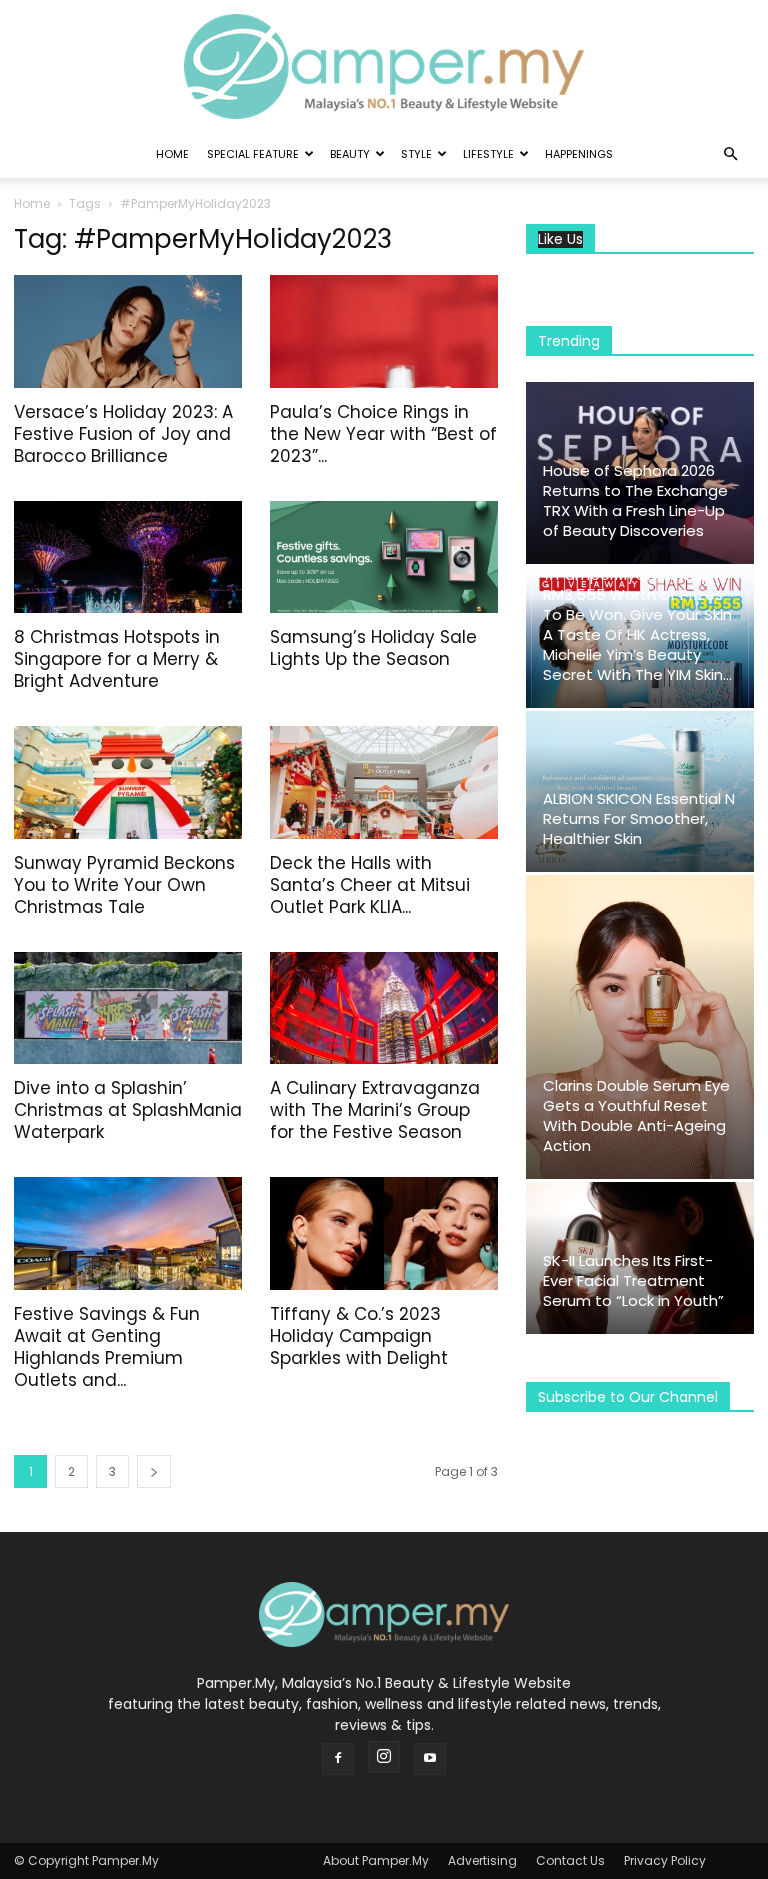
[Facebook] (338, 1759)
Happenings (579, 154)
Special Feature (253, 154)
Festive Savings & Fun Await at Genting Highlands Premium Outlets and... (107, 1347)
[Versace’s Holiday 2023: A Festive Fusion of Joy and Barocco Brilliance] (128, 331)
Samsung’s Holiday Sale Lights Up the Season (373, 648)
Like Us (560, 239)
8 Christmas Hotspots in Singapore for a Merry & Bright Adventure (117, 659)
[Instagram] (384, 1757)
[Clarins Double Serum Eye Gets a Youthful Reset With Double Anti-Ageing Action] (640, 1027)
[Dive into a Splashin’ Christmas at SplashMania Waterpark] (128, 1008)
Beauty (350, 154)
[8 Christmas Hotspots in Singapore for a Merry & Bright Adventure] (128, 557)
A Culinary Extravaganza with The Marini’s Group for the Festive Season (375, 1110)
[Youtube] (430, 1759)
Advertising (482, 1860)
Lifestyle (488, 154)
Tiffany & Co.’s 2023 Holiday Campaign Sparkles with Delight (359, 1336)
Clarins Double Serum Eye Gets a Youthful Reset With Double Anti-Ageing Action (636, 1115)
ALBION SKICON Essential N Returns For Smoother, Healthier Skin (639, 818)
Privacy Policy (665, 1860)
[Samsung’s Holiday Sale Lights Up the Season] (384, 557)
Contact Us (570, 1860)
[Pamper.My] (384, 66)
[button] (730, 154)
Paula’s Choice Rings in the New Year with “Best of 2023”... (383, 434)
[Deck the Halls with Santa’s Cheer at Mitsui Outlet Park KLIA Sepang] (384, 782)
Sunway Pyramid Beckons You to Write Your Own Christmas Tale (124, 885)
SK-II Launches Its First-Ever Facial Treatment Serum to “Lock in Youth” (633, 1280)
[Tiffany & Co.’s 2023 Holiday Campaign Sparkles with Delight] (384, 1233)
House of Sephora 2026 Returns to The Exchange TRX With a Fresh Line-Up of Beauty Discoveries (635, 500)
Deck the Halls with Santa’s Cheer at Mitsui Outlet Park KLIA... (370, 885)
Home (172, 154)
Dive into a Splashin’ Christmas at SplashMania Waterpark (128, 1110)
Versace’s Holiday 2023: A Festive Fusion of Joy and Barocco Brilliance (123, 434)
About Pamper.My (376, 1860)
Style (416, 154)
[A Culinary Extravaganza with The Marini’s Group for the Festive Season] (384, 1008)
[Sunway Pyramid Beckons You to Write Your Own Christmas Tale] (128, 782)
